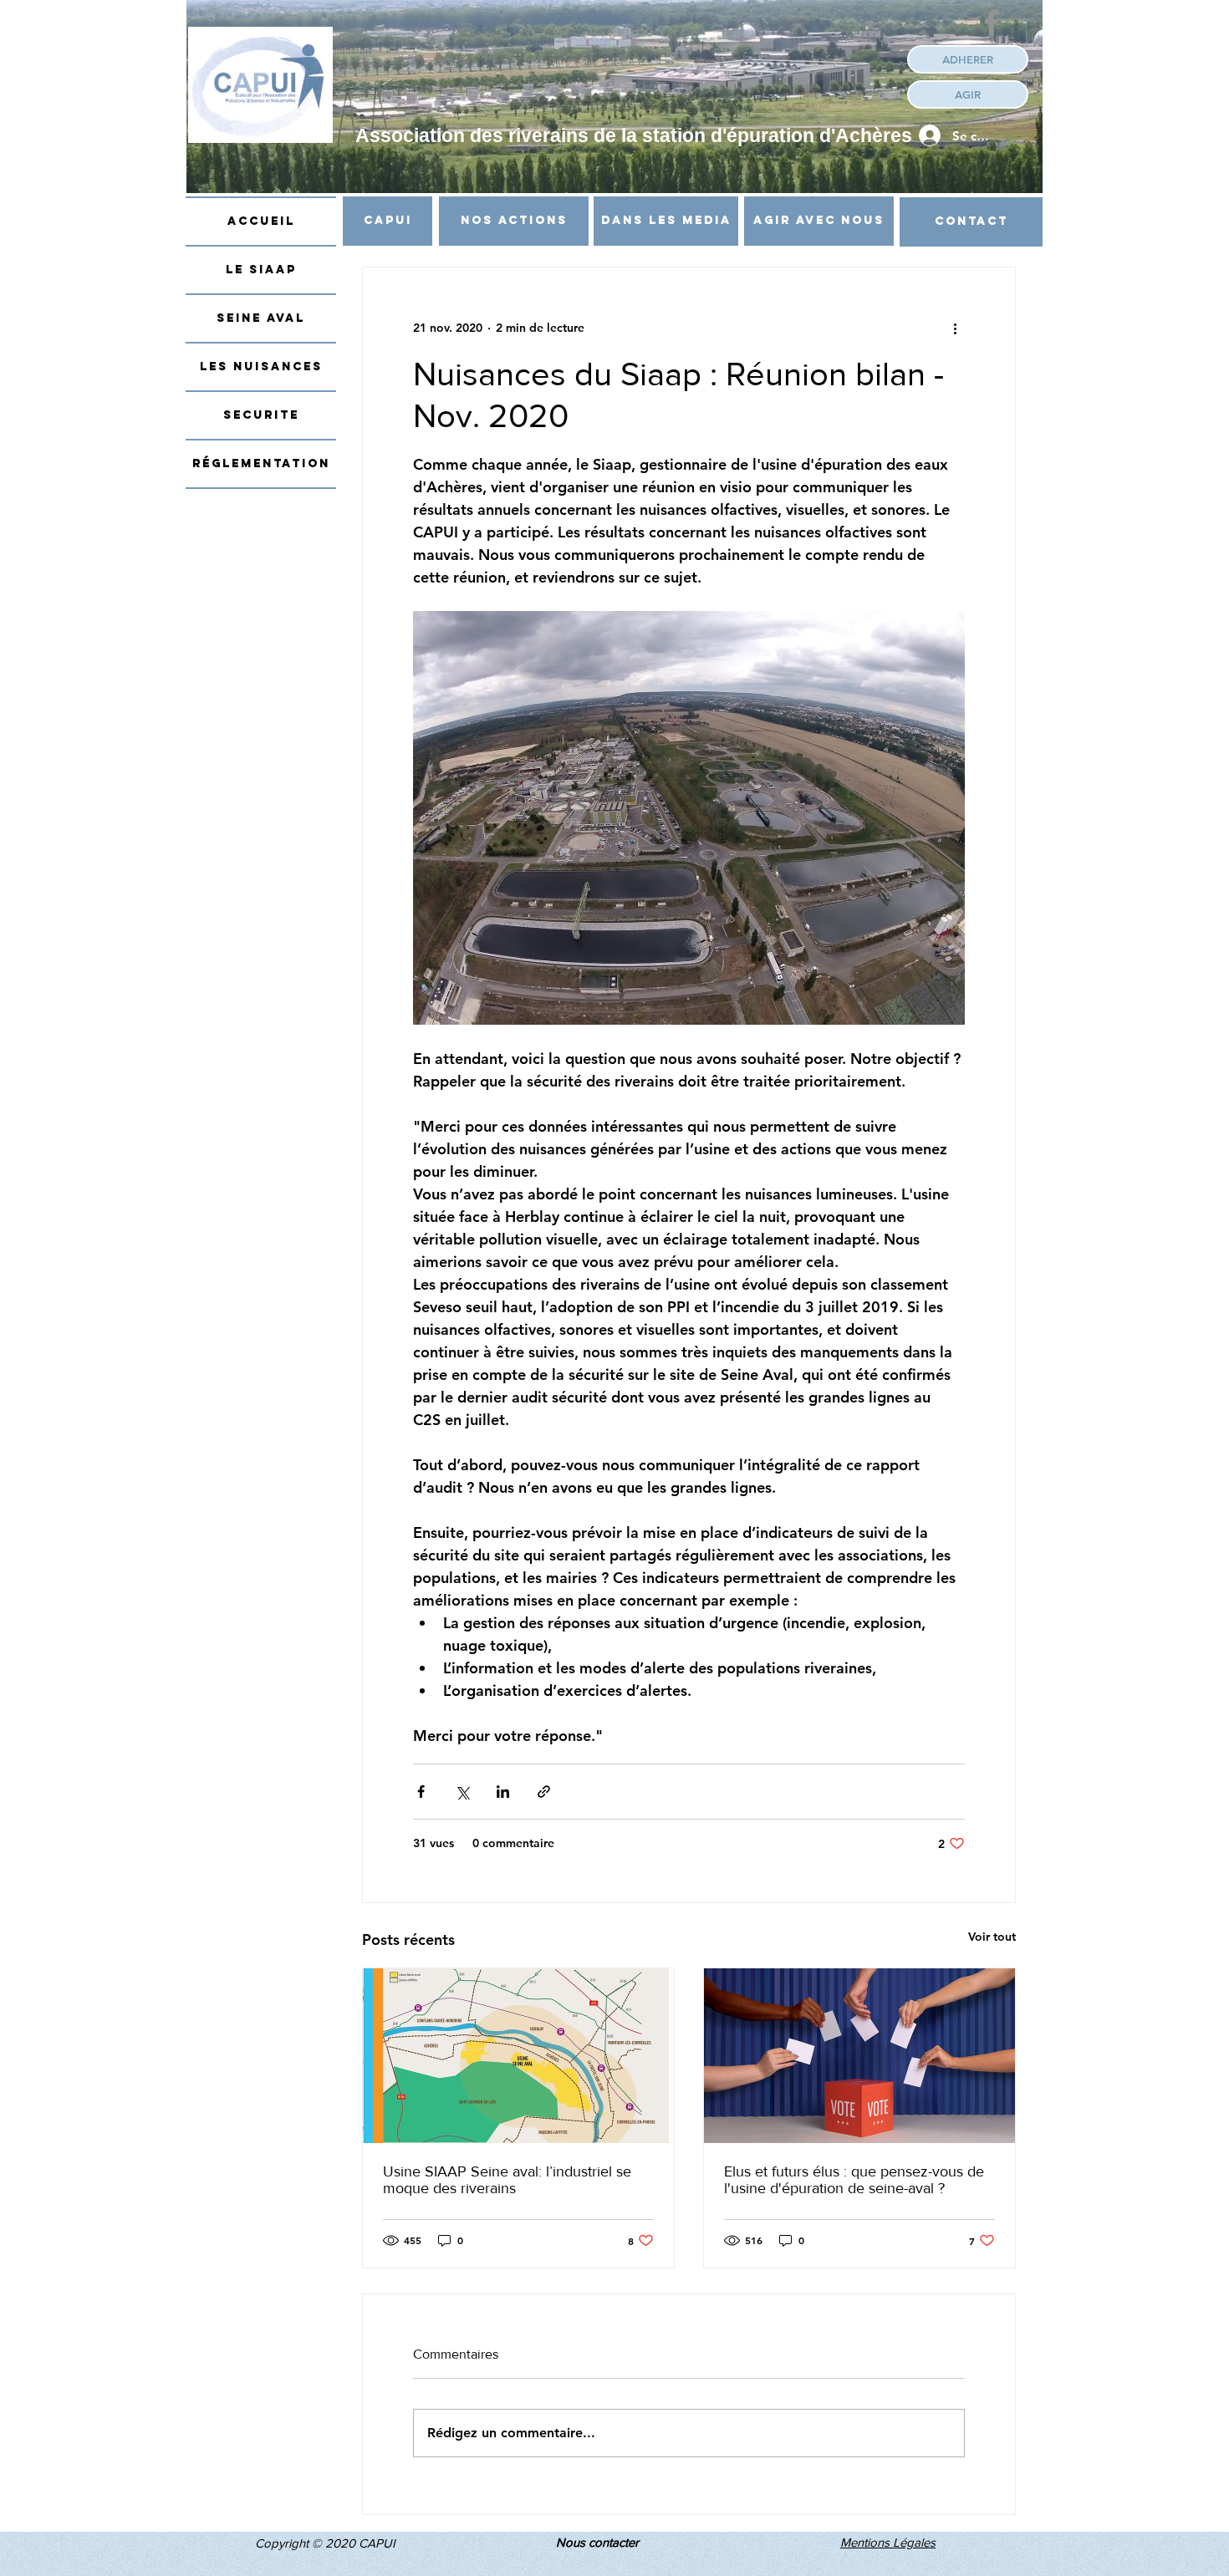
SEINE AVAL (261, 318)
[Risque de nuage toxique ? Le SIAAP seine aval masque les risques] (518, 2056)
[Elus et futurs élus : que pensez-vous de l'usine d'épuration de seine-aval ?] (859, 2056)
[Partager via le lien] (544, 1792)
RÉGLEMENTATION (261, 463)
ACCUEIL (261, 221)
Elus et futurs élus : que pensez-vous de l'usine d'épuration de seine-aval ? (854, 2180)
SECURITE (261, 415)
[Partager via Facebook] (421, 1792)
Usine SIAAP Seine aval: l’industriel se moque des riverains (507, 2180)
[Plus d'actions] (955, 328)
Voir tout (992, 1937)
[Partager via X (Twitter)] (462, 1792)
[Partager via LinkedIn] (503, 1792)
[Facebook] (992, 23)
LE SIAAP (261, 270)
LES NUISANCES (261, 367)
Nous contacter (597, 2542)
